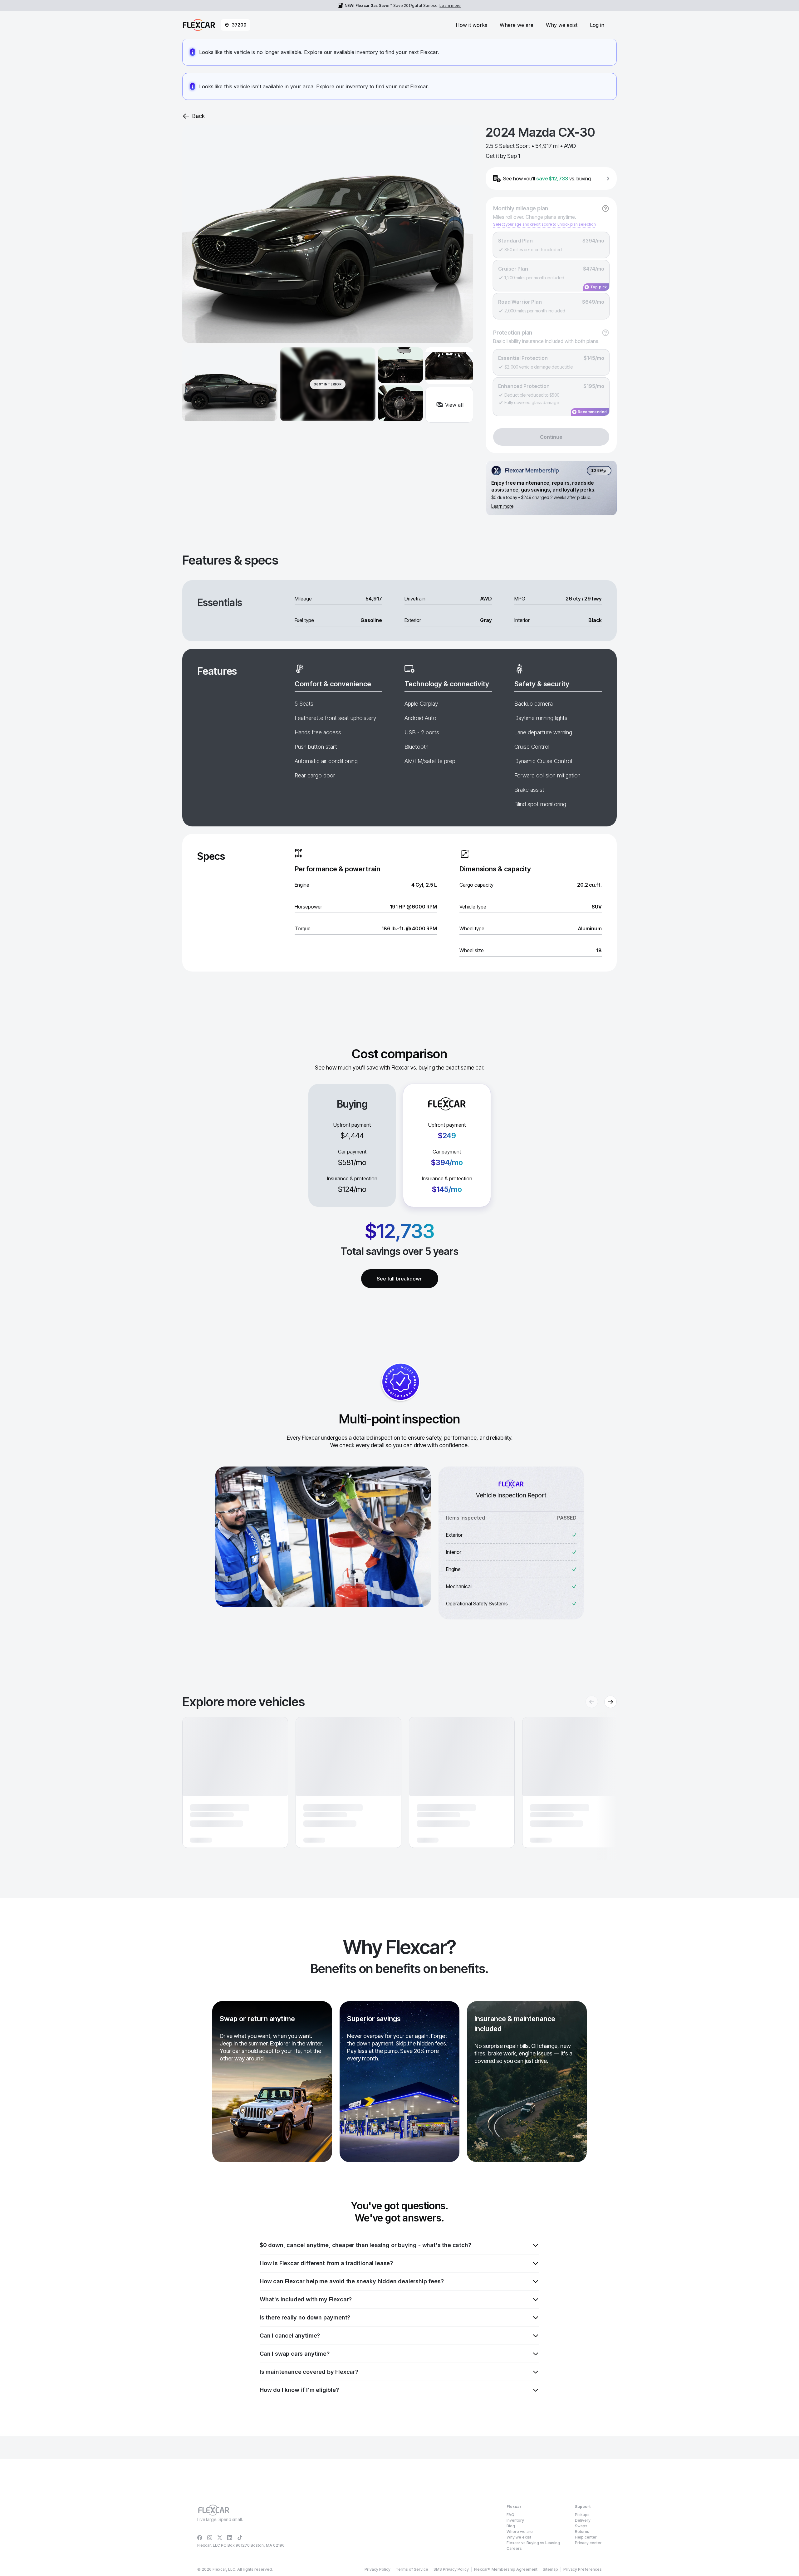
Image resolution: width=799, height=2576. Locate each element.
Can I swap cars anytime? (295, 2354)
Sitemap (550, 2569)
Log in (597, 25)
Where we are (517, 25)
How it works (471, 25)
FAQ (510, 2515)
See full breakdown (400, 1279)
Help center (586, 2537)
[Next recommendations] (610, 1702)
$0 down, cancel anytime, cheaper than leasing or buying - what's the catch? (365, 2245)
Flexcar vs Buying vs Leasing (533, 2543)
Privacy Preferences (583, 2569)
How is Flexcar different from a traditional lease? (326, 2263)
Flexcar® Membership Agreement (506, 2569)
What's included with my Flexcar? (306, 2299)
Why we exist (562, 25)
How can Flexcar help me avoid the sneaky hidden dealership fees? (352, 2281)
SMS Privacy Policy (451, 2569)
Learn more (450, 5)
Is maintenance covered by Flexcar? (309, 2372)
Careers (514, 2548)
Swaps (581, 2526)
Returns (582, 2532)
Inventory (515, 2520)
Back (199, 116)
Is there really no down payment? (305, 2317)
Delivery (583, 2520)
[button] (235, 1782)
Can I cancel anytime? (290, 2336)
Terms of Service (412, 2569)
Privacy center (588, 2543)
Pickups (582, 2515)
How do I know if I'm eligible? (299, 2390)
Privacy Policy (377, 2569)
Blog (511, 2526)
